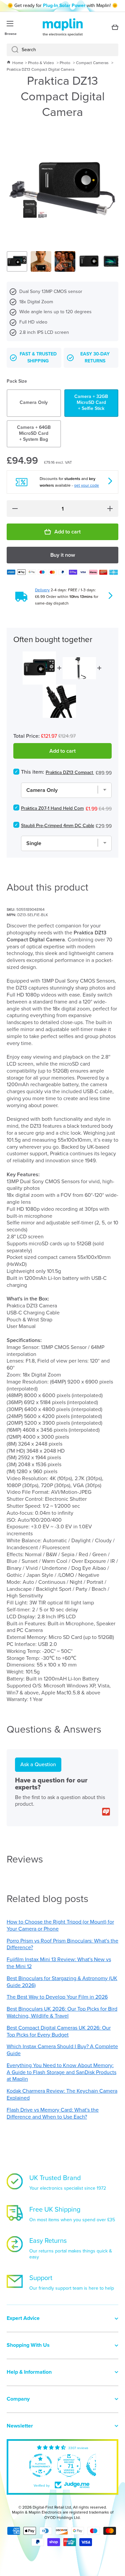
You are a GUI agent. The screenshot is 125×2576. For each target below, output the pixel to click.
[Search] (12, 50)
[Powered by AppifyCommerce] (106, 1812)
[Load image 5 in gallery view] (113, 261)
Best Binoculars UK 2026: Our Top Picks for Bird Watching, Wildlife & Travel (62, 2012)
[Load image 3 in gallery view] (65, 261)
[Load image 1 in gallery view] (17, 261)
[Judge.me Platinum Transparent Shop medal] (40, 2465)
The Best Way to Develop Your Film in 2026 (57, 1997)
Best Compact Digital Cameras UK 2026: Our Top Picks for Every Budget (59, 2031)
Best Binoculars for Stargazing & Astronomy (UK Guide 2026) (62, 1982)
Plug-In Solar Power (64, 5)
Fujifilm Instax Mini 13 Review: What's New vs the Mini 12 (59, 1963)
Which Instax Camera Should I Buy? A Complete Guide (62, 2050)
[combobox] (62, 50)
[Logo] (63, 27)
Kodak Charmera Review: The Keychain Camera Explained (62, 2094)
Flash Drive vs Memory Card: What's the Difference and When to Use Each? (53, 2113)
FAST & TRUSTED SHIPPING (38, 358)
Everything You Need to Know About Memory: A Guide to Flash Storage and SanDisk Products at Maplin (61, 2072)
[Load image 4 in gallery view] (89, 261)
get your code (86, 485)
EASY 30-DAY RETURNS (95, 358)
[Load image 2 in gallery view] (41, 261)
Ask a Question (38, 1764)
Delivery (42, 590)
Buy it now (63, 555)
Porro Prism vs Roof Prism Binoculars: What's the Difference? (62, 1944)
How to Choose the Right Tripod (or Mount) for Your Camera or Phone (60, 1925)
